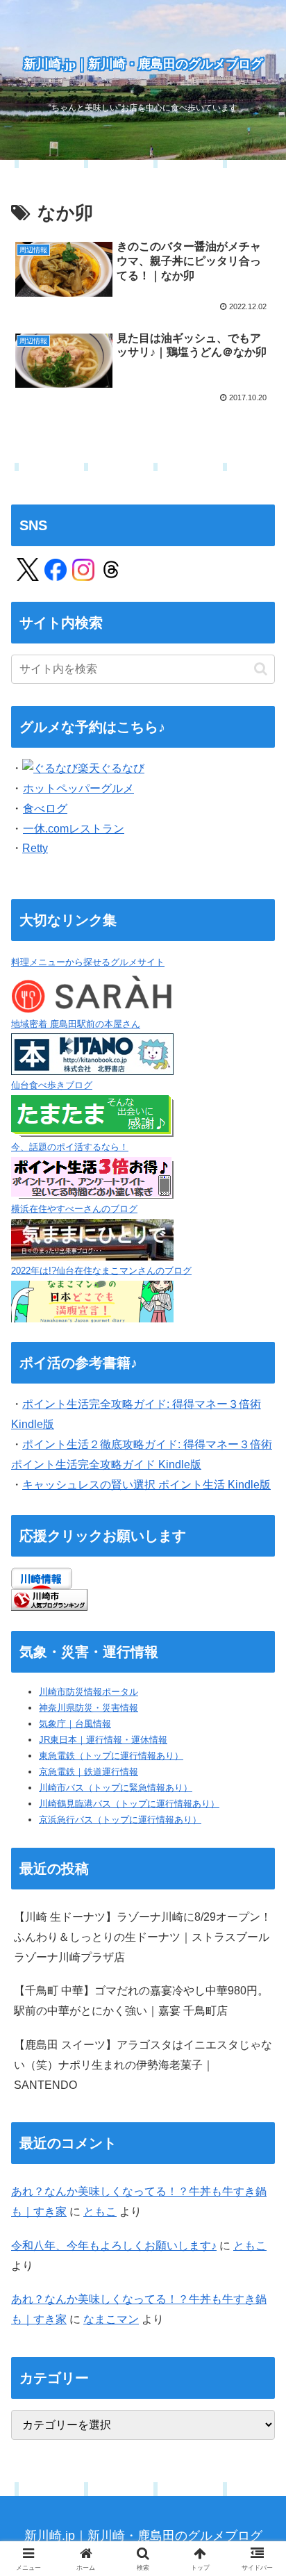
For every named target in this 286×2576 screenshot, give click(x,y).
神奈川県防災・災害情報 (89, 1708)
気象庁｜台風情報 (75, 1724)
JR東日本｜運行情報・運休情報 (103, 1740)
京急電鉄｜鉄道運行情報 (89, 1772)
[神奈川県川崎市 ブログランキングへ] (49, 1599)
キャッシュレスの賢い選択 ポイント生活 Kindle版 (146, 1485)
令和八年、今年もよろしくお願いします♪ (114, 2246)
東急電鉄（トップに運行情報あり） (111, 1756)
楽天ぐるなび (111, 768)
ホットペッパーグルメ (78, 788)
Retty (35, 848)
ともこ (100, 2212)
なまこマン (111, 2319)
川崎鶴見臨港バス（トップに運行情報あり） (129, 1804)
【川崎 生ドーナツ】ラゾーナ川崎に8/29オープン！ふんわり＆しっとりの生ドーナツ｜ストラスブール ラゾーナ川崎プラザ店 (143, 1937)
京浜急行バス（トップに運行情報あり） (120, 1820)
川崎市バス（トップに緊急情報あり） (116, 1788)
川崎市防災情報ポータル (89, 1692)
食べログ (45, 809)
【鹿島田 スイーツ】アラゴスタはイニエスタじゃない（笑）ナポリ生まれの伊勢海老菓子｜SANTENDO (143, 2065)
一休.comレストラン (74, 829)
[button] (261, 669)
